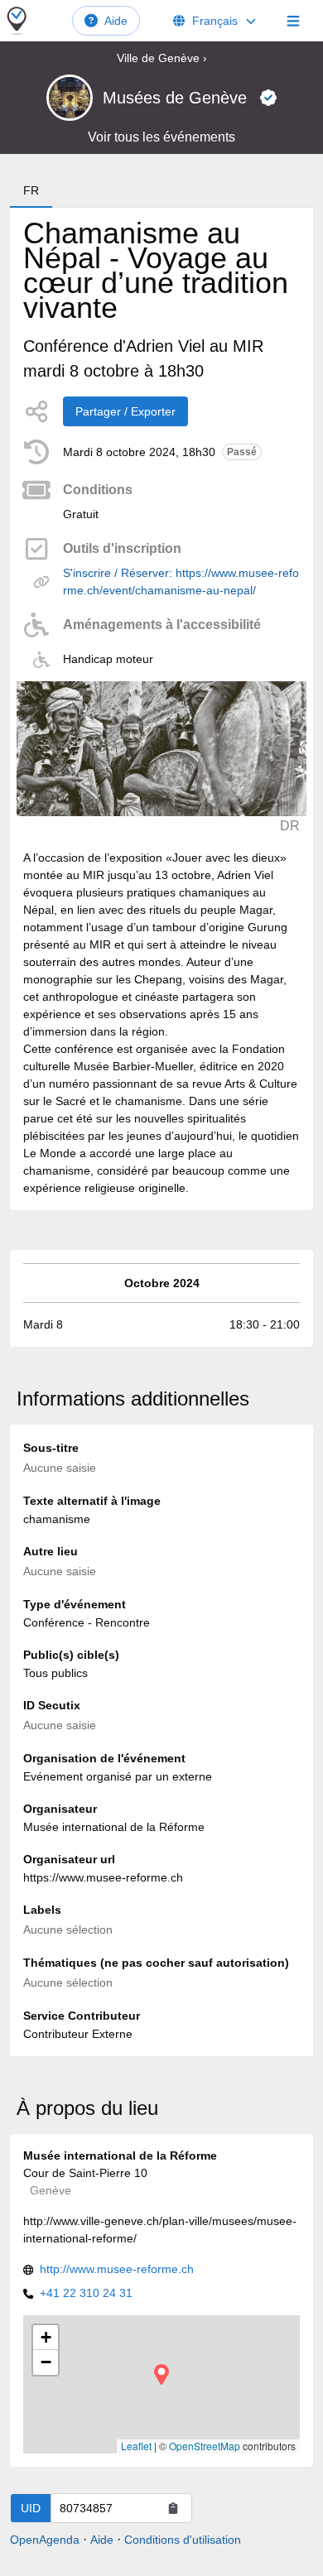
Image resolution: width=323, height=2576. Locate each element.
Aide (116, 21)
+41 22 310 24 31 (86, 2293)
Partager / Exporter (125, 411)
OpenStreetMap (205, 2446)
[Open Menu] (293, 21)
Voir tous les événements (161, 137)
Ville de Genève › (162, 58)
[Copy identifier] (173, 2508)
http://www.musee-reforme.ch (117, 2269)
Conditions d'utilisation (183, 2540)
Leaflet (136, 2446)
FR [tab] (31, 190)
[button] (161, 2374)
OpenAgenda (45, 2540)
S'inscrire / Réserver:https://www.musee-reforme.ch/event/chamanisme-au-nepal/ (181, 582)
